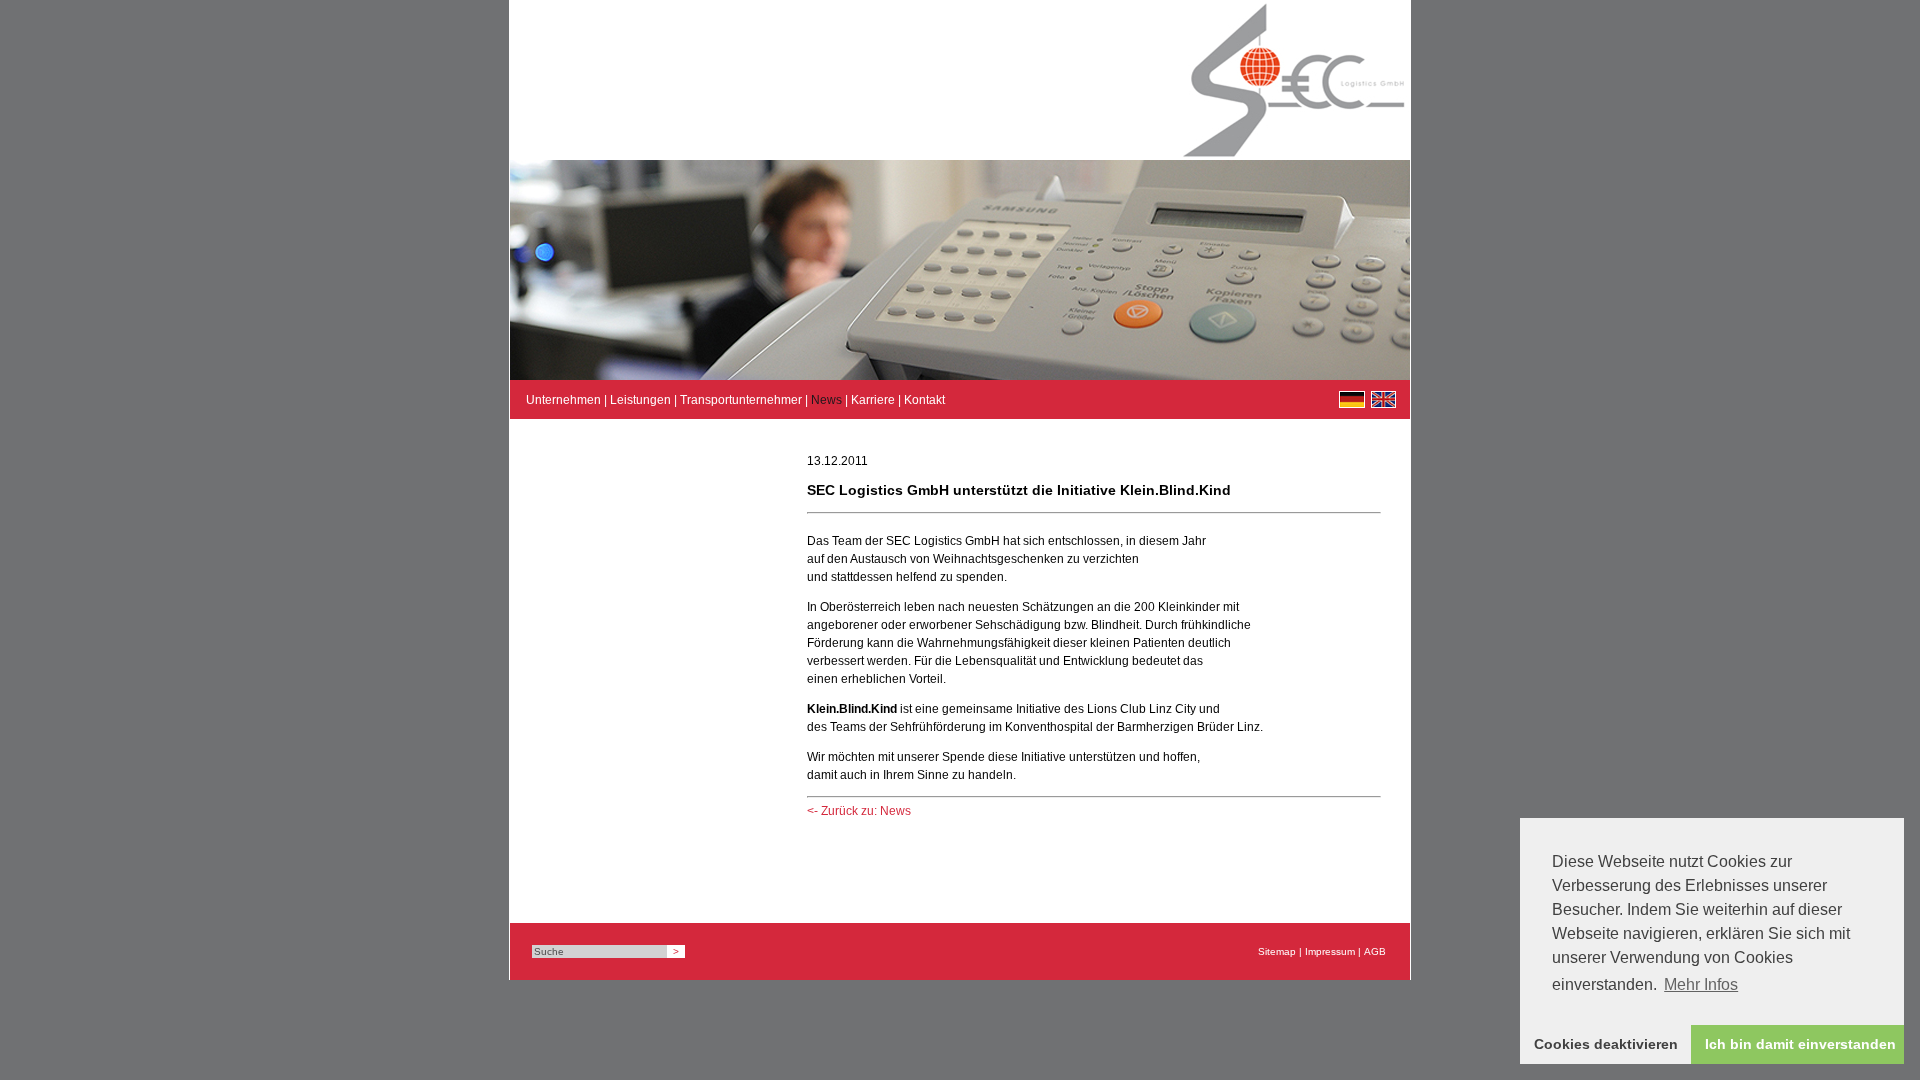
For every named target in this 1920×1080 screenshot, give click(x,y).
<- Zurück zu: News (859, 811)
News (826, 400)
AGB (1375, 951)
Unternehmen (563, 400)
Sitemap (1277, 951)
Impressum (1330, 951)
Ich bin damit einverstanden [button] (1800, 1044)
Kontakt (924, 400)
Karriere (873, 400)
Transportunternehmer (741, 400)
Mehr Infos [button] (1701, 984)
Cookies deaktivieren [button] (1606, 1044)
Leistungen (640, 400)
